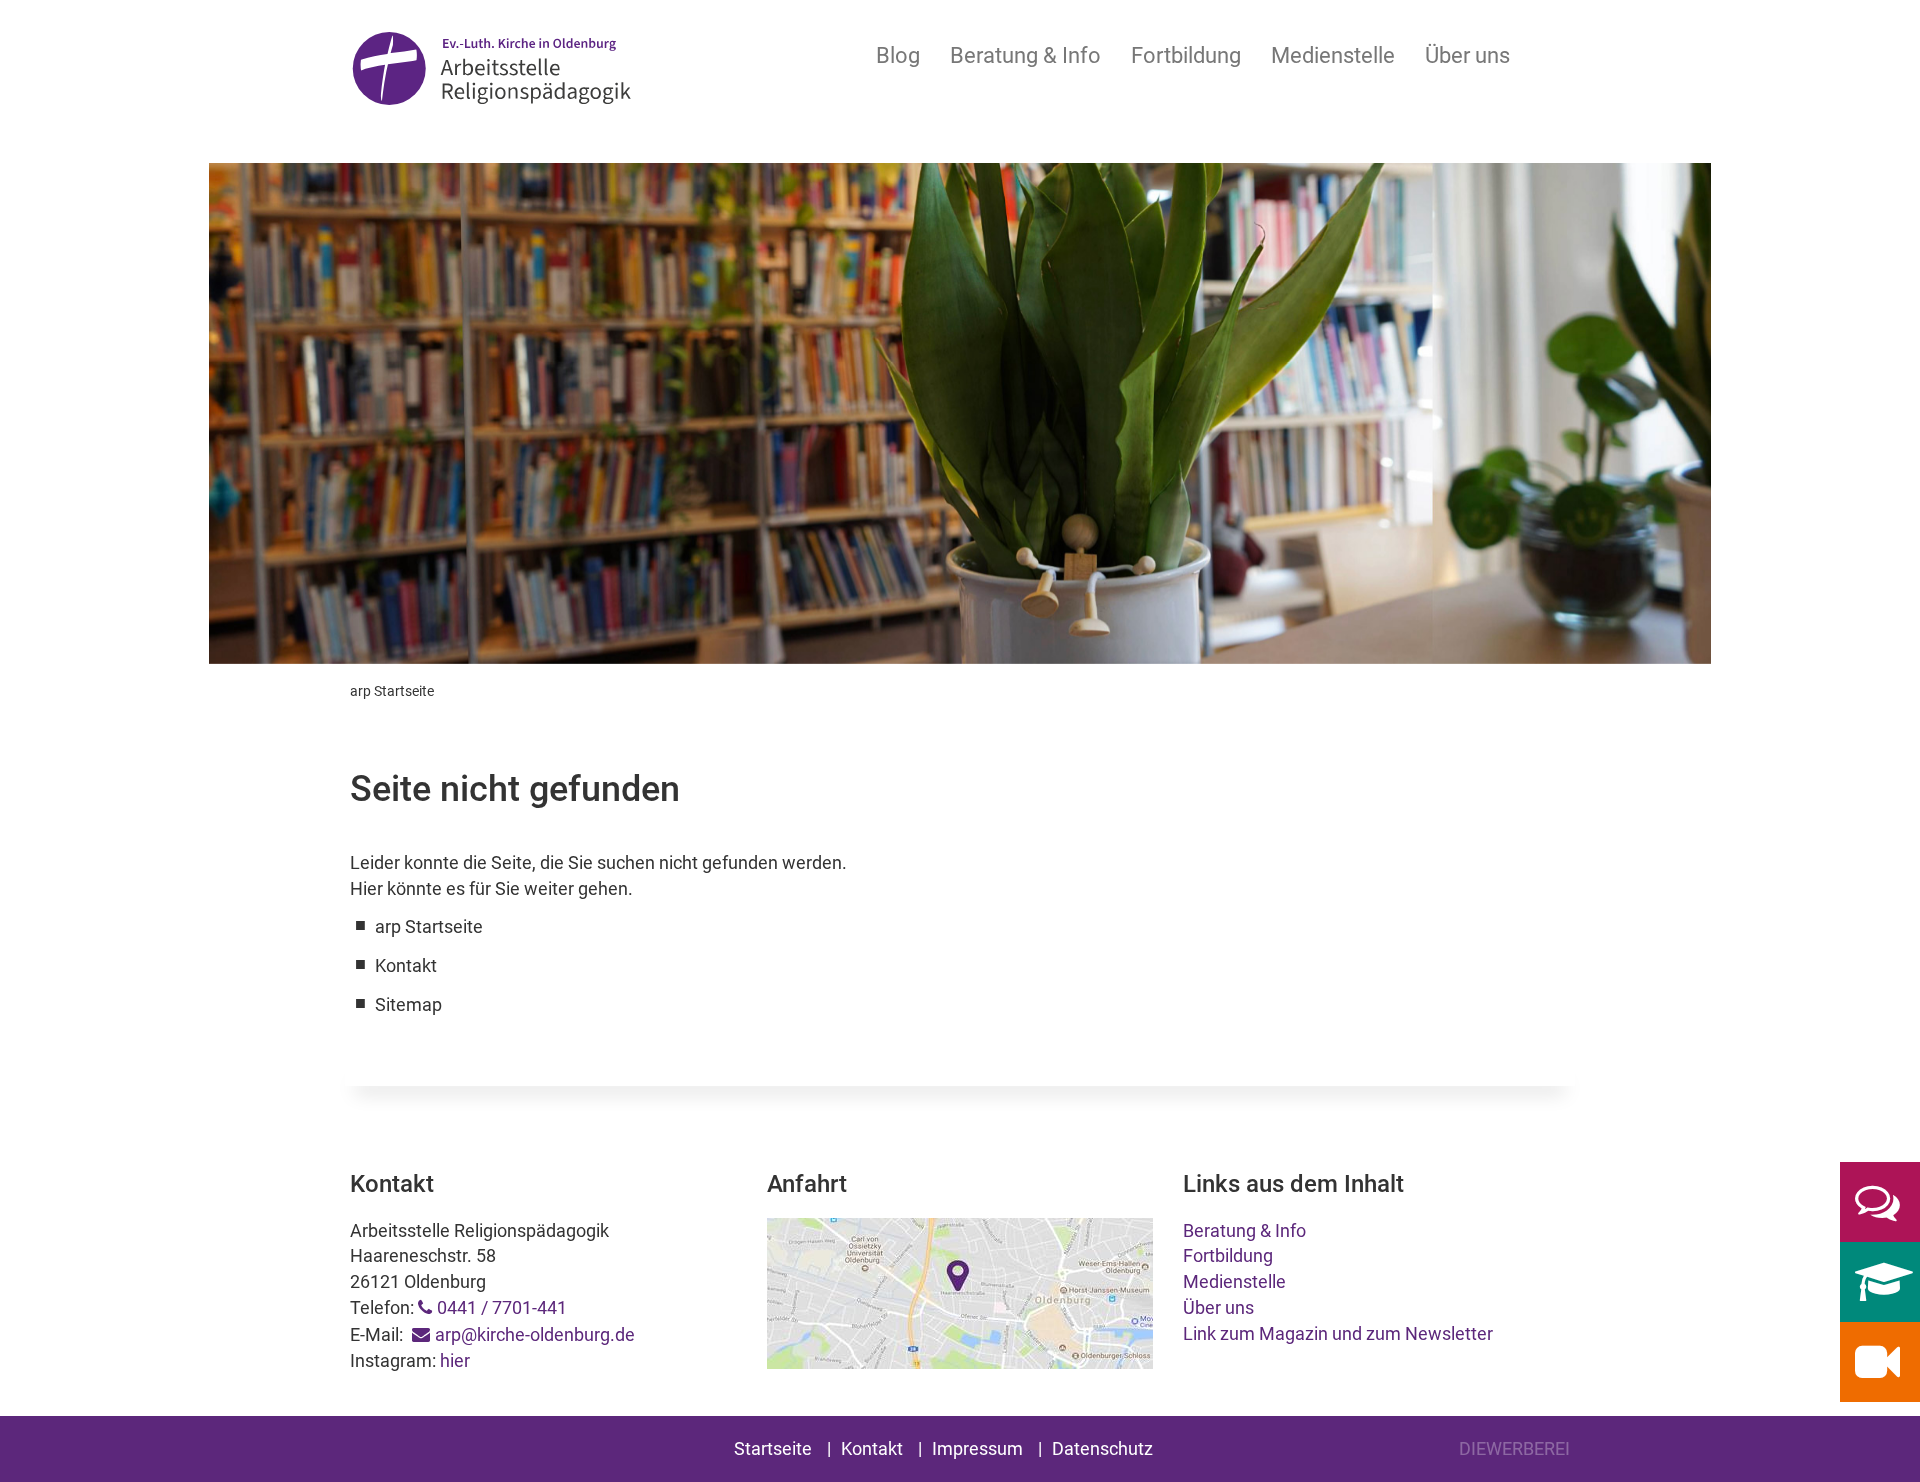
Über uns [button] (1467, 55)
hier (455, 1360)
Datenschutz (1102, 1448)
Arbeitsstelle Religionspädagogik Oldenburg (491, 71)
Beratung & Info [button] (1025, 55)
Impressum (977, 1448)
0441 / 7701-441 (502, 1307)
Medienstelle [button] (1333, 55)
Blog (898, 55)
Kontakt (872, 1448)
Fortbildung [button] (1186, 55)
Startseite (773, 1448)
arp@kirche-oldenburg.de (535, 1334)
